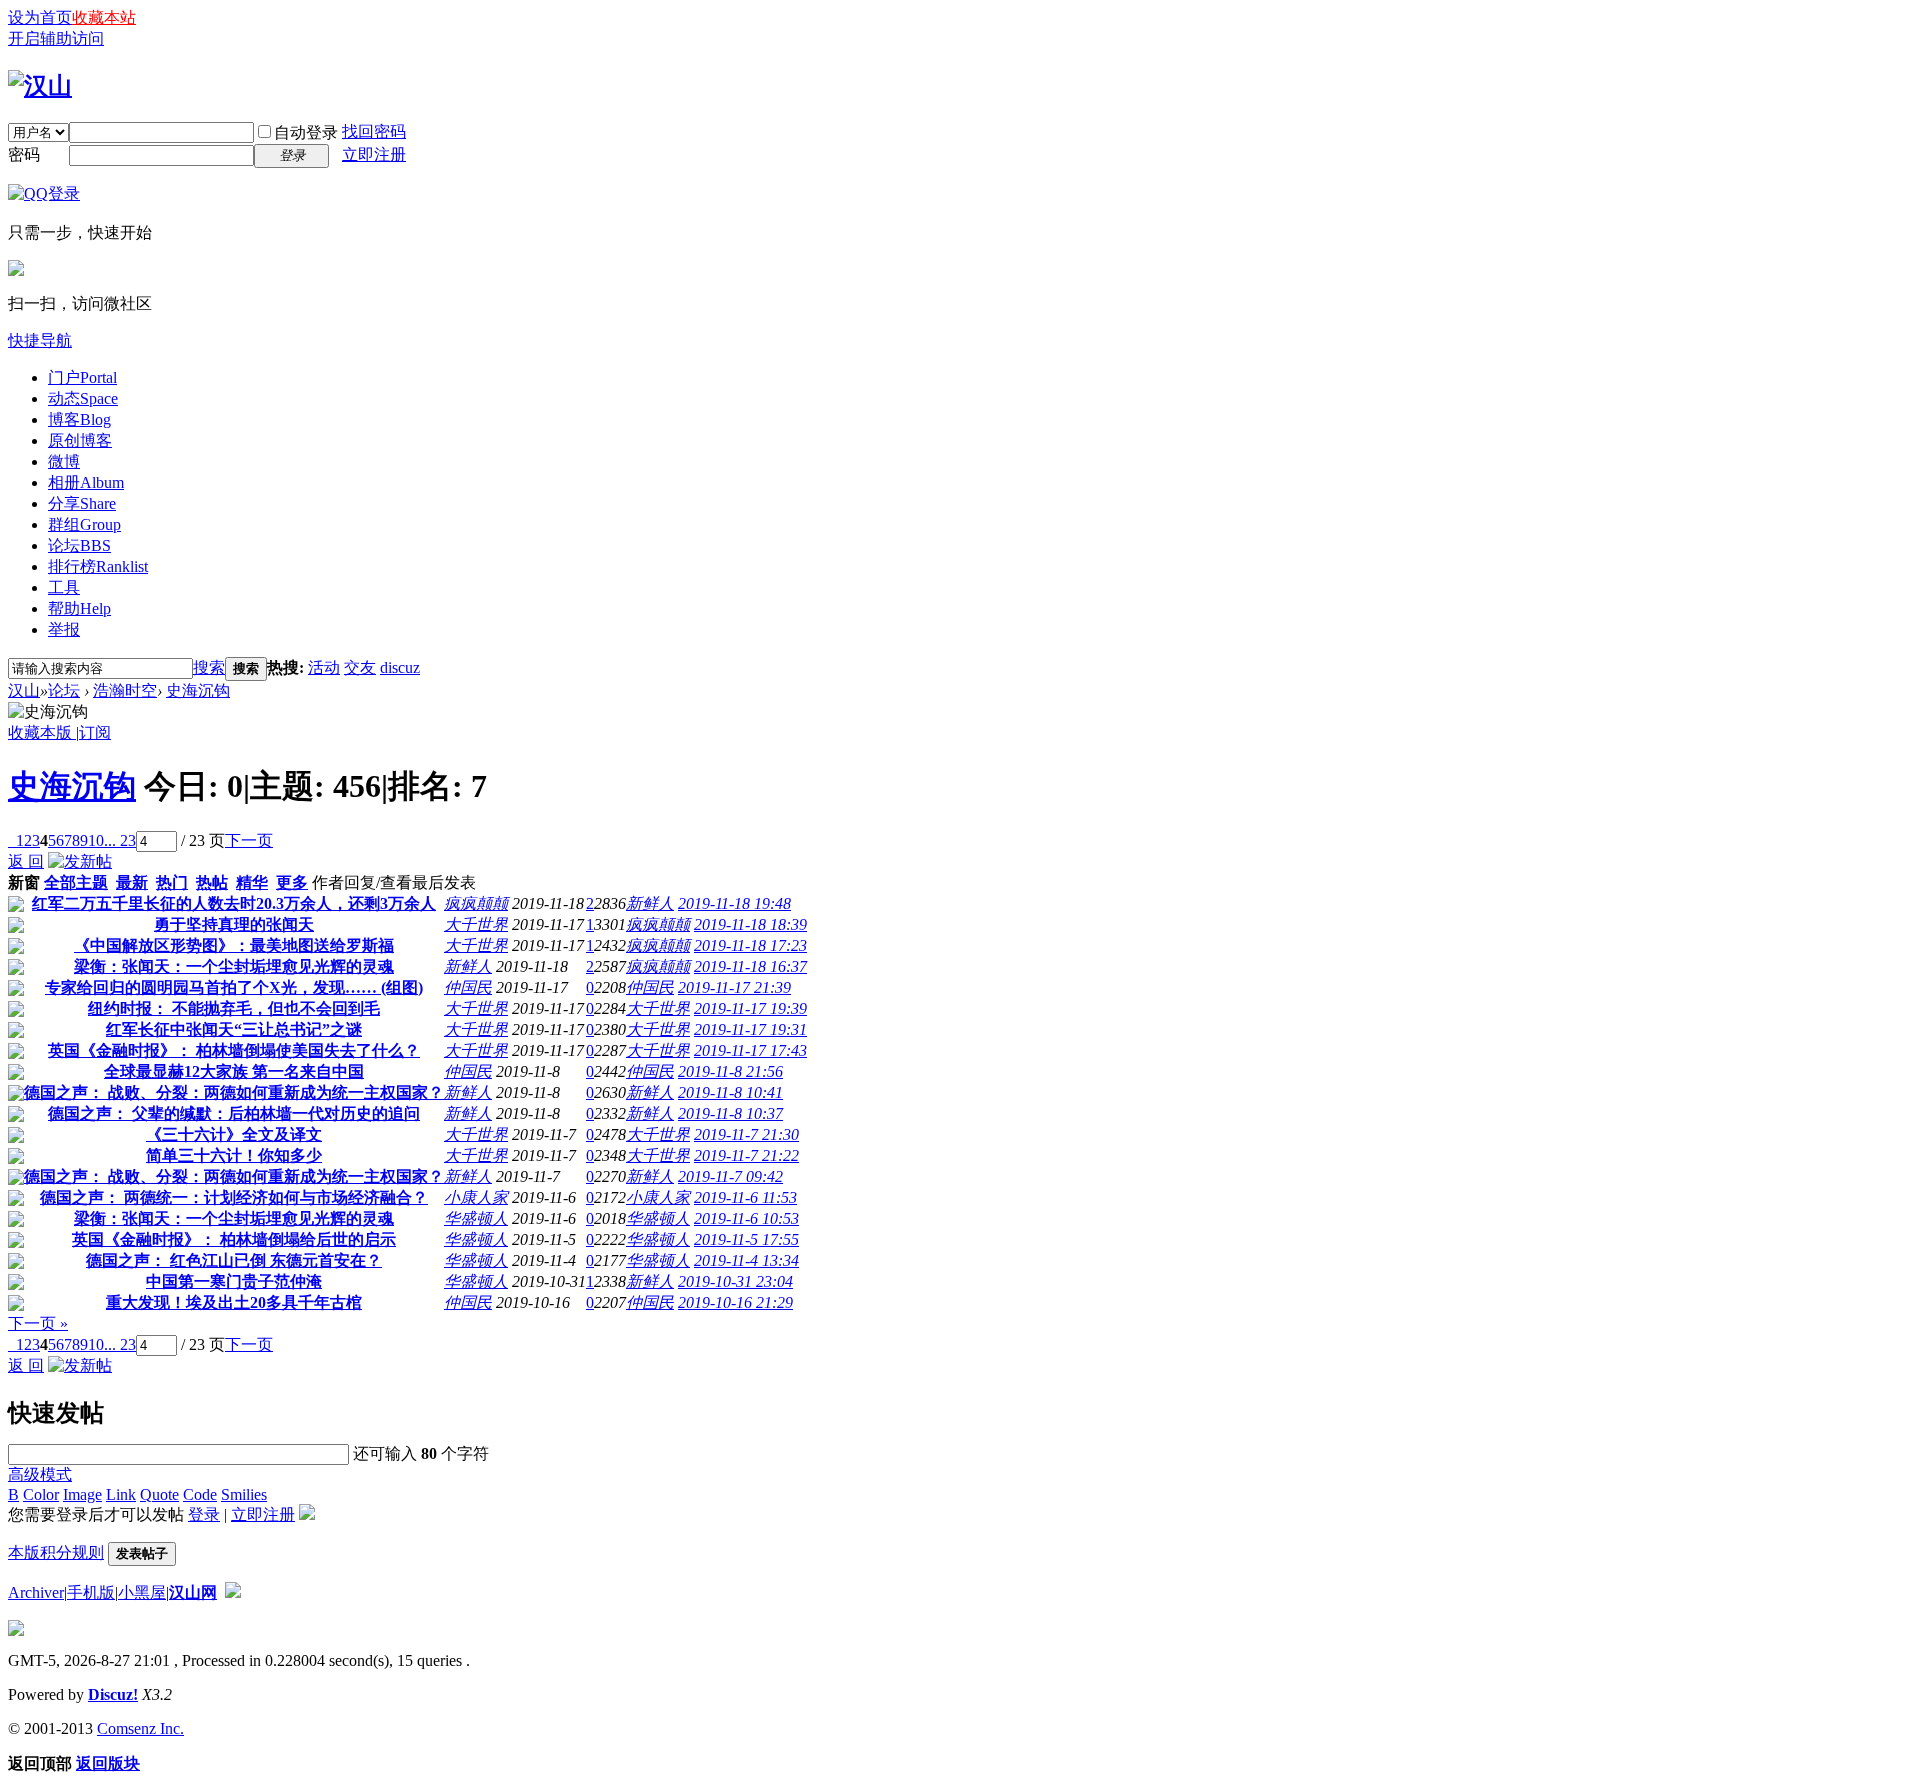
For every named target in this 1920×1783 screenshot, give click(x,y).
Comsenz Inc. (140, 1728)
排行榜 (98, 566)
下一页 (249, 840)
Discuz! (113, 1694)
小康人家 (476, 1197)
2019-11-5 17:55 (746, 1239)
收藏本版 (42, 732)
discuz (400, 667)
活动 (324, 667)
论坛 (79, 545)
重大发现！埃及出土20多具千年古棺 (234, 1302)
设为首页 (40, 17)
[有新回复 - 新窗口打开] (16, 906)
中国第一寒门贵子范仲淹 (234, 1281)
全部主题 (76, 882)
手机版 (91, 1592)
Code (200, 1494)
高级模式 (40, 1474)
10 (96, 840)
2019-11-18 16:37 (750, 966)
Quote (159, 1494)
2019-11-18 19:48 (734, 903)
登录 (204, 1514)
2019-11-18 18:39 (750, 924)
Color (41, 1494)
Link (121, 1494)
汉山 (24, 690)
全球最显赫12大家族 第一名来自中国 (234, 1071)
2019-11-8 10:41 (730, 1092)
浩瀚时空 (125, 690)
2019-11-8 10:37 (730, 1113)
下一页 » (38, 1323)
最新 (132, 882)
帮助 (79, 608)
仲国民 (468, 987)
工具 (64, 587)
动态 (83, 398)
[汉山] (40, 86)
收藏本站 (104, 17)
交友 (360, 667)
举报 (64, 629)
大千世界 (476, 924)
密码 (24, 154)
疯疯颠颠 (476, 903)
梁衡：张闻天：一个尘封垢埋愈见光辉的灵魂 (234, 966)
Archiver (36, 1592)
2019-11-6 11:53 (745, 1197)
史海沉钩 (198, 690)
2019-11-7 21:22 (746, 1155)
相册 (86, 482)
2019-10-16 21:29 (735, 1302)
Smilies (244, 1494)
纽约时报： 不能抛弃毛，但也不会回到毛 (234, 1008)
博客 (79, 419)
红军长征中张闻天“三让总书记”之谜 (234, 1029)
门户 (82, 377)
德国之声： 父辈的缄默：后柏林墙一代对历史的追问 (234, 1113)
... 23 (120, 840)
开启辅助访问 (56, 38)
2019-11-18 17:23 (750, 945)
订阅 (95, 732)
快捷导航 (40, 340)
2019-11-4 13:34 (746, 1260)
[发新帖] (80, 861)
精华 (252, 882)
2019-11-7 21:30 (746, 1134)
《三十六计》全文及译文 (234, 1134)
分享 (82, 503)
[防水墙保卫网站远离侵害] (233, 1592)
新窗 (24, 882)
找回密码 (374, 131)
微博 (64, 461)
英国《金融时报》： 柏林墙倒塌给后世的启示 (234, 1239)
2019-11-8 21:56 (730, 1071)
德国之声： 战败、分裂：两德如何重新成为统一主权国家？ (234, 1092)
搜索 (209, 667)
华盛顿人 (476, 1218)
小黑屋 (142, 1592)
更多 (292, 882)
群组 (84, 524)
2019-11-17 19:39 (750, 1008)
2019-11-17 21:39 (734, 987)
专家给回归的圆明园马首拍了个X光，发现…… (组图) (234, 987)
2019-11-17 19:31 (750, 1029)
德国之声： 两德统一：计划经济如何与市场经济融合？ (234, 1197)
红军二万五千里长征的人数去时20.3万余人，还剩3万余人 (234, 903)
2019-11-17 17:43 (750, 1050)
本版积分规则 (56, 1552)
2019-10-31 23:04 (735, 1281)
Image (82, 1494)
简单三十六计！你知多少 (234, 1155)
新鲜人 (650, 903)
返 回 (26, 861)
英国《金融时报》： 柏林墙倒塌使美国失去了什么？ (234, 1050)
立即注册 (374, 154)
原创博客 (80, 440)
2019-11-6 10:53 (746, 1218)
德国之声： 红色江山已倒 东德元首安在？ (234, 1260)
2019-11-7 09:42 (730, 1176)
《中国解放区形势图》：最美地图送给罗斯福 (234, 945)
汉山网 (193, 1592)
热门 (172, 882)
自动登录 (306, 132)
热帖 (212, 882)
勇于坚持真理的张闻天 (234, 924)
